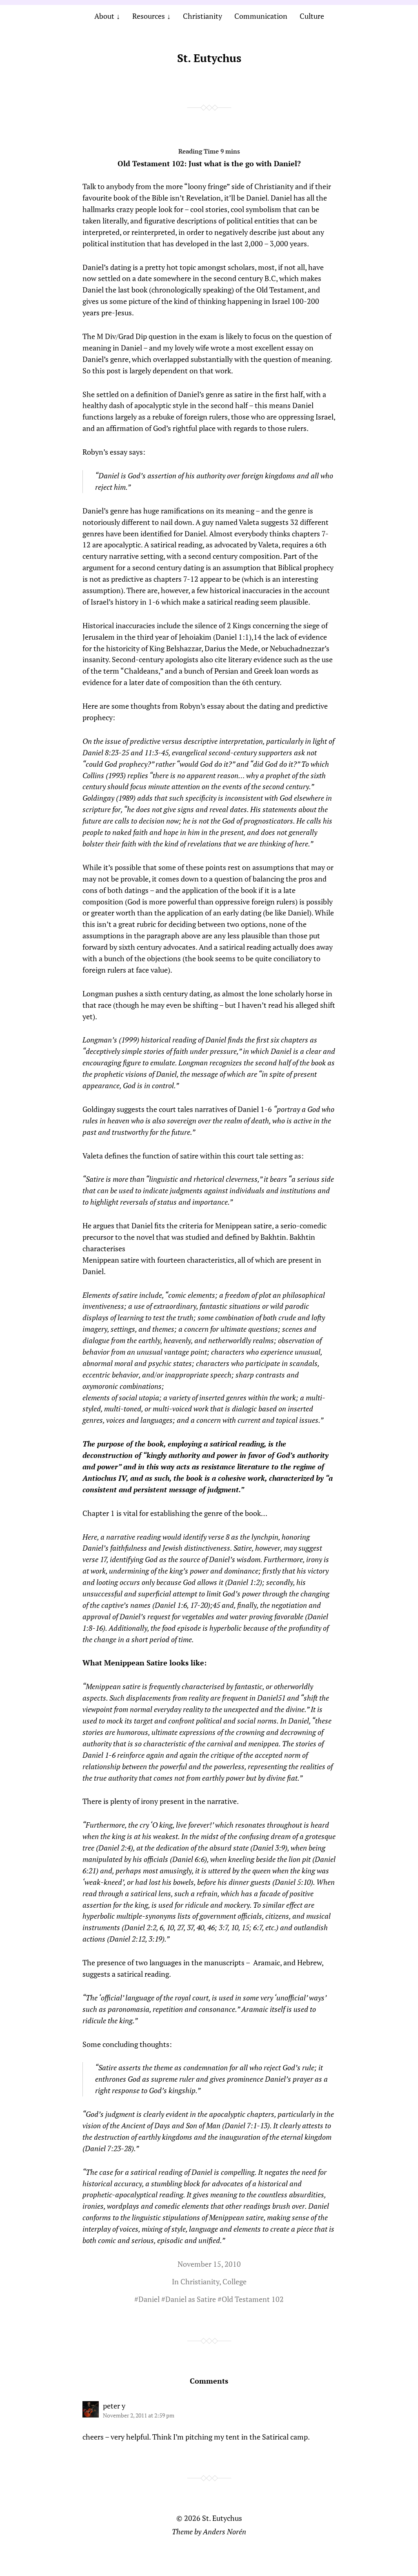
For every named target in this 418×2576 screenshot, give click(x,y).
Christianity (202, 16)
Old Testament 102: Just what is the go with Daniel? (209, 163)
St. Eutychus (209, 58)
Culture (312, 16)
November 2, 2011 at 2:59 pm (139, 2415)
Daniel (149, 2299)
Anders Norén (225, 2531)
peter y (114, 2406)
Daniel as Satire (191, 2299)
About (104, 16)
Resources (149, 16)
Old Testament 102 (253, 2299)
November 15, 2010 (209, 2264)
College (235, 2281)
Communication (261, 16)
